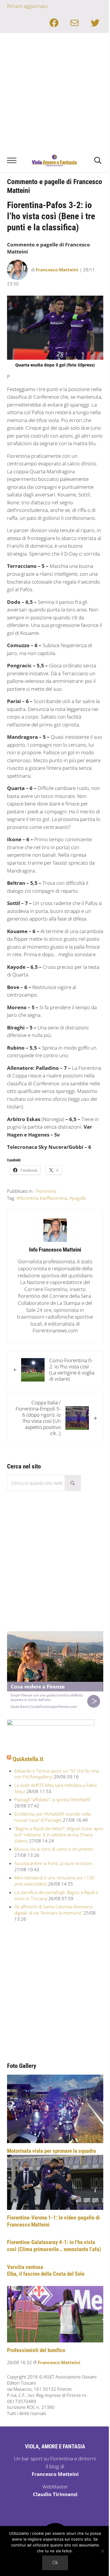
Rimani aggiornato (27, 6)
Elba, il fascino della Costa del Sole (46, 2274)
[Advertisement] (55, 91)
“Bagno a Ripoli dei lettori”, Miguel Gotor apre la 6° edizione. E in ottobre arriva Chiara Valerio (59, 1835)
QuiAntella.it (28, 1759)
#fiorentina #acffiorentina (42, 1198)
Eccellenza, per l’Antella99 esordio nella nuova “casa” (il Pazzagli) (53, 1817)
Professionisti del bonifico (36, 2350)
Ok (55, 2563)
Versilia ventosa (25, 2267)
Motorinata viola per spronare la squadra (51, 2151)
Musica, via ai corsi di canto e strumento (54, 1849)
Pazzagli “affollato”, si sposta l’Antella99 (52, 1799)
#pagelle (78, 1198)
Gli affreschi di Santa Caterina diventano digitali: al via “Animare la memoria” (54, 1910)
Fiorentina (46, 1191)
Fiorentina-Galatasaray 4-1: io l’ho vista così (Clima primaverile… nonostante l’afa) (54, 2246)
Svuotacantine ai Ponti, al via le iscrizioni (53, 1863)
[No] (103, 2551)
